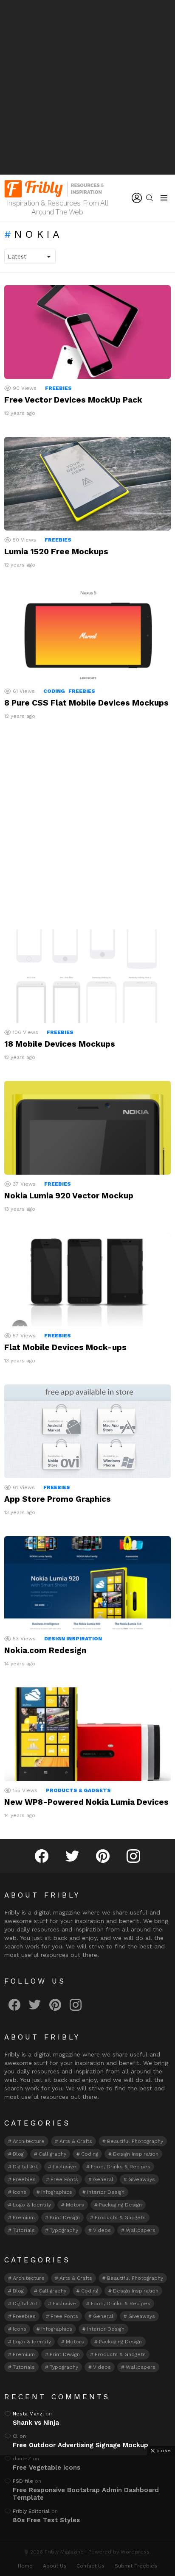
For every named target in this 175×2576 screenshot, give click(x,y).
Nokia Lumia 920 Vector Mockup (69, 1196)
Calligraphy (52, 2154)
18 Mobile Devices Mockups (60, 1044)
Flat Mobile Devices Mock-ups (65, 1347)
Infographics (57, 2192)
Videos (102, 2230)
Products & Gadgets (78, 1790)
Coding (54, 691)
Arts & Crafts (76, 2141)
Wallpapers (141, 2230)
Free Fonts (64, 2179)
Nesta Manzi (28, 2414)
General (103, 2179)
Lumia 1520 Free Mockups (56, 552)
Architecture (29, 2141)
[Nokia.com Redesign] (87, 1583)
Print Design (65, 2218)
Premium (24, 2218)
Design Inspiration (73, 1639)
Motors (75, 2205)
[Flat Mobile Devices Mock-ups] (87, 1280)
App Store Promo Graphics (58, 1499)
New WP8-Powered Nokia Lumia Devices (86, 1802)
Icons (20, 2192)
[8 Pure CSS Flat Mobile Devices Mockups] (87, 635)
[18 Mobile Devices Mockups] (87, 976)
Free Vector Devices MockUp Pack (73, 400)
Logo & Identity (32, 2205)
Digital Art (25, 2167)
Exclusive (64, 2167)
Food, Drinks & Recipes (121, 2167)
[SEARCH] (150, 198)
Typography (64, 2230)
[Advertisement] (87, 87)
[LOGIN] (137, 198)
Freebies (58, 388)
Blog (18, 2154)
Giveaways (142, 2179)
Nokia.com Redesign (45, 1650)
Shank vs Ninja (36, 2423)
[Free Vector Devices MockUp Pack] (87, 332)
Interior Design (106, 2192)
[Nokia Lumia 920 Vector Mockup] (87, 1128)
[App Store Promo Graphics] (87, 1431)
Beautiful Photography (135, 2141)
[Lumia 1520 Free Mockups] (87, 484)
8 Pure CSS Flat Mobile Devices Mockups (86, 703)
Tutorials (24, 2230)
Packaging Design (120, 2205)
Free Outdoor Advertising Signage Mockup (80, 2445)
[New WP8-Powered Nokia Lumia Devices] (87, 1734)
